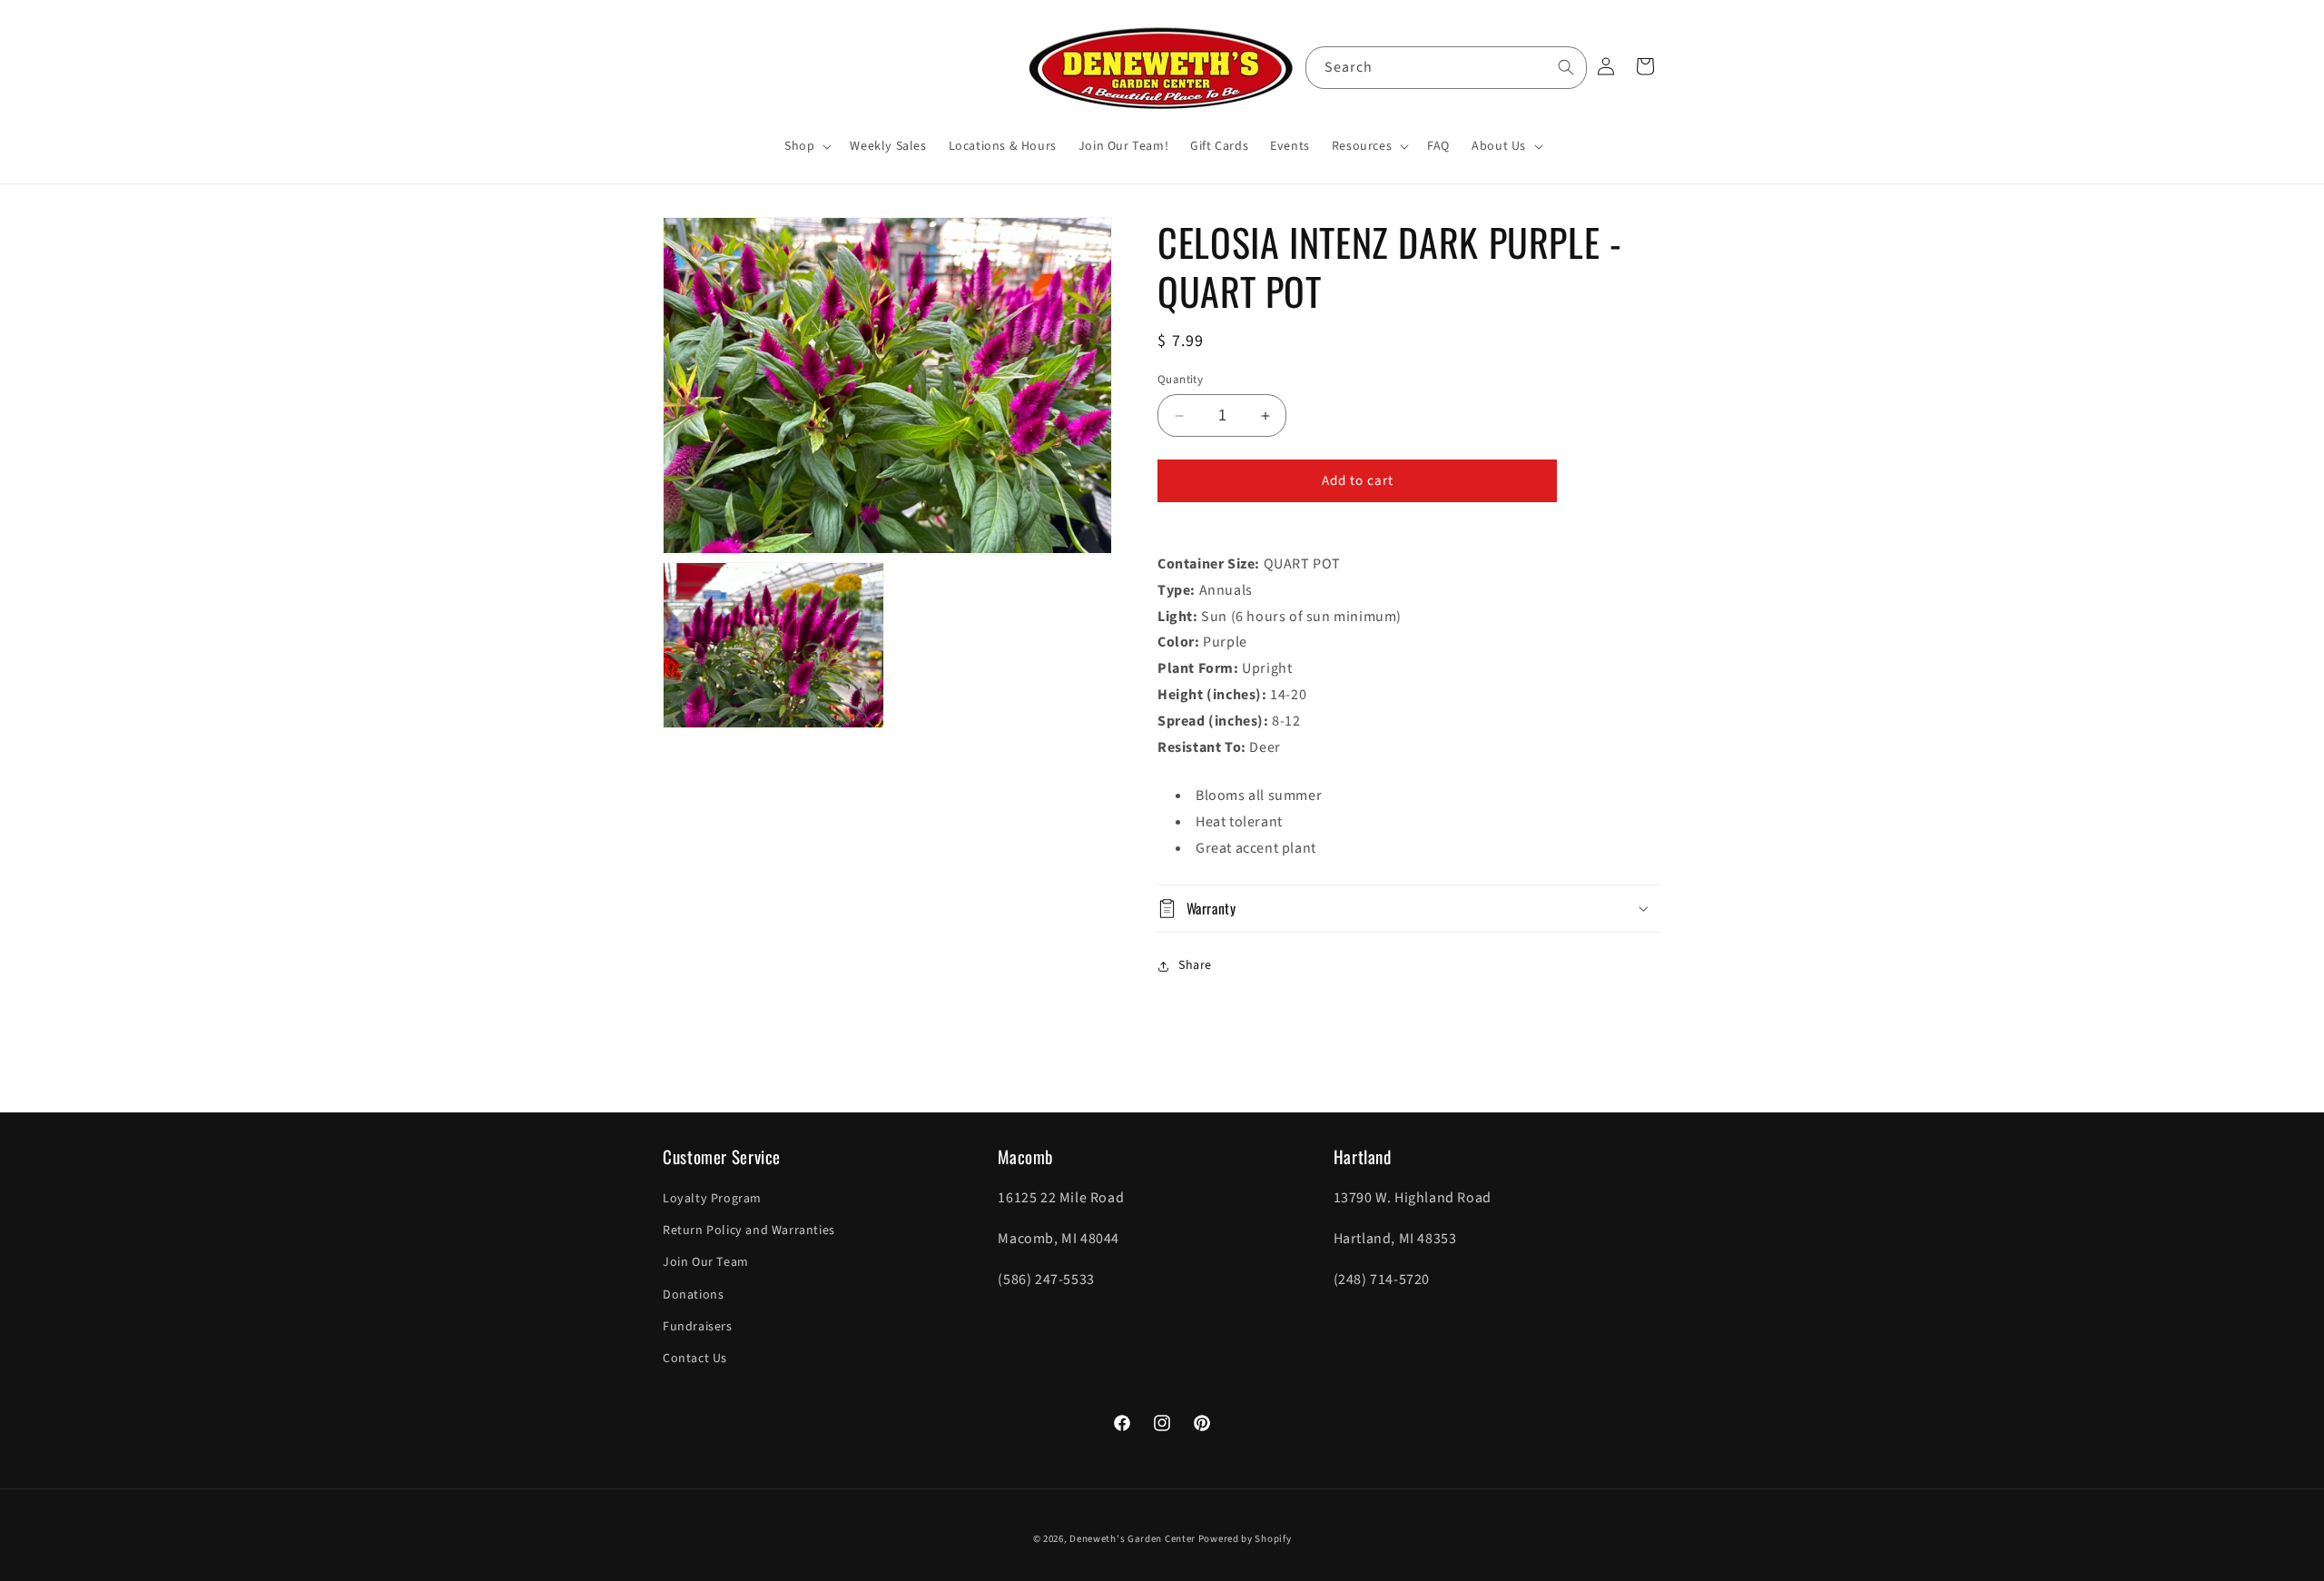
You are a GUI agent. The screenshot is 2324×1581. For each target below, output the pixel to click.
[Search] (1566, 67)
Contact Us (695, 1359)
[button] (806, 146)
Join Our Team (706, 1263)
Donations (693, 1295)
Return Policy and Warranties (749, 1231)
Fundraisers (698, 1327)
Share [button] (1195, 965)
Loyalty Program (712, 1199)
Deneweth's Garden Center (1132, 1539)
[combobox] (1446, 68)
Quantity (1180, 380)
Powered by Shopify (1245, 1539)
